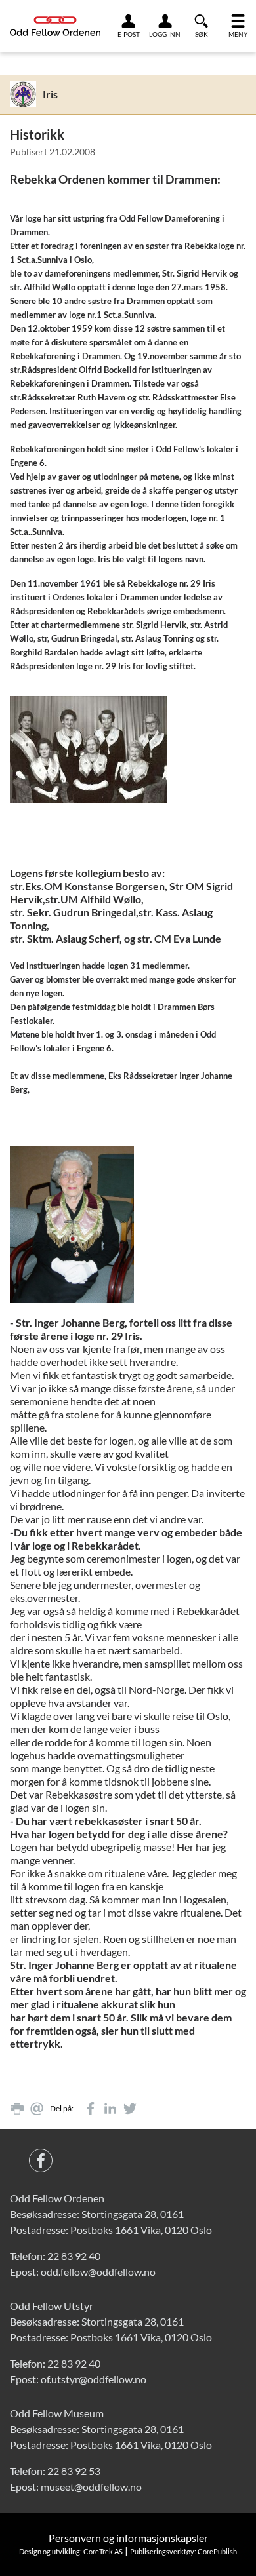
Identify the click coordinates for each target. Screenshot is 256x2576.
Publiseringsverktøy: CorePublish (183, 2551)
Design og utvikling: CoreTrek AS (71, 2551)
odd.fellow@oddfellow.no (98, 2272)
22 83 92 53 (74, 2471)
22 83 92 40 (74, 2256)
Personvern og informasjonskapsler (128, 2538)
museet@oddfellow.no (91, 2487)
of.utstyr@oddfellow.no (94, 2379)
